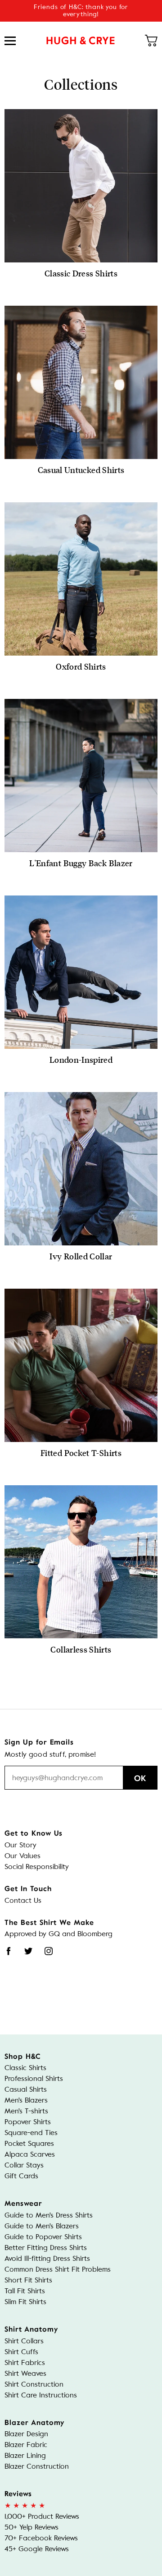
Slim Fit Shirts (25, 2302)
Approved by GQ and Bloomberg (58, 1934)
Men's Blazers (26, 2100)
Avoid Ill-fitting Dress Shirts (47, 2258)
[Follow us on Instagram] (49, 1951)
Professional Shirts (34, 2078)
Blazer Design (26, 2434)
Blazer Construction (37, 2466)
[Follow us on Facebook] (9, 1951)
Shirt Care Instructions (41, 2395)
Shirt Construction (34, 2384)
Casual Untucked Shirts (81, 470)
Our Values (22, 1856)
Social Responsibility (37, 1867)
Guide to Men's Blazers (42, 2226)
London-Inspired (81, 1060)
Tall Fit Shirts (25, 2291)
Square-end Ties (31, 2133)
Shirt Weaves (25, 2373)
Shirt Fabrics (25, 2362)
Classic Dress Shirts (81, 273)
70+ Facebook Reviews (41, 2538)
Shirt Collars (24, 2341)
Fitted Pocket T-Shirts (81, 1453)
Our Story (20, 1845)
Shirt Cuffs (21, 2352)
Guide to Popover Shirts (43, 2237)
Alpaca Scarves (30, 2154)
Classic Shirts (25, 2068)
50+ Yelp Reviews (31, 2527)
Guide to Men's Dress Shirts (49, 2215)
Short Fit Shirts (28, 2280)
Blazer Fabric (26, 2445)
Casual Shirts (26, 2089)
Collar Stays (24, 2165)
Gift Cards (21, 2176)
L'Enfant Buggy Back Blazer (81, 863)
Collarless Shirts (81, 1649)
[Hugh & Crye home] (81, 41)
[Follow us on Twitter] (28, 1951)
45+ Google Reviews (37, 2549)
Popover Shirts (28, 2122)
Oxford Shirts (81, 666)
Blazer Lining (25, 2455)
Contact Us (23, 1900)
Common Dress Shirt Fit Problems (58, 2269)
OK (140, 1778)
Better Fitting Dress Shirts (46, 2248)
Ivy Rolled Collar (81, 1256)
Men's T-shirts (26, 2111)
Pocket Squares (29, 2143)
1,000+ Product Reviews (42, 2516)
